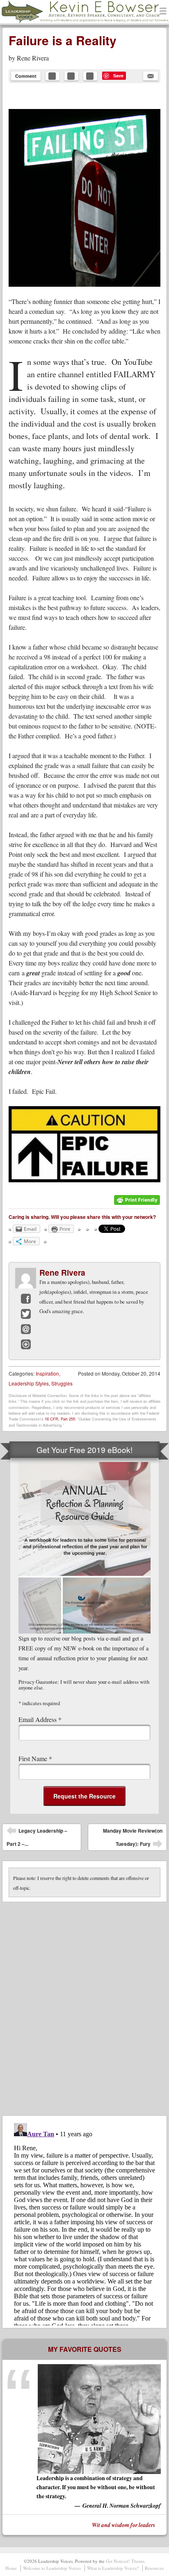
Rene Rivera (33, 58)
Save (118, 75)
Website (26, 1344)
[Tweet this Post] (71, 76)
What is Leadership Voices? (113, 2568)
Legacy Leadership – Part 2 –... (37, 1837)
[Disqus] (84, 2005)
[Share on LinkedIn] (90, 76)
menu (163, 12)
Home (11, 2568)
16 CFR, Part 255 (60, 1419)
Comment (26, 76)
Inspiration (47, 1373)
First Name (35, 1758)
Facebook (26, 1299)
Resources (154, 2568)
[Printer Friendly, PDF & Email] (137, 1203)
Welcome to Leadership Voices (52, 2568)
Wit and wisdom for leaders (123, 2525)
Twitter (26, 1314)
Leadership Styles (29, 1383)
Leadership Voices (43, 23)
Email (26, 1329)
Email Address (40, 1719)
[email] (151, 76)
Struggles (62, 1383)
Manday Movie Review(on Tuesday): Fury (133, 1839)
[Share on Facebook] (53, 76)
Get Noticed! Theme (125, 2561)
